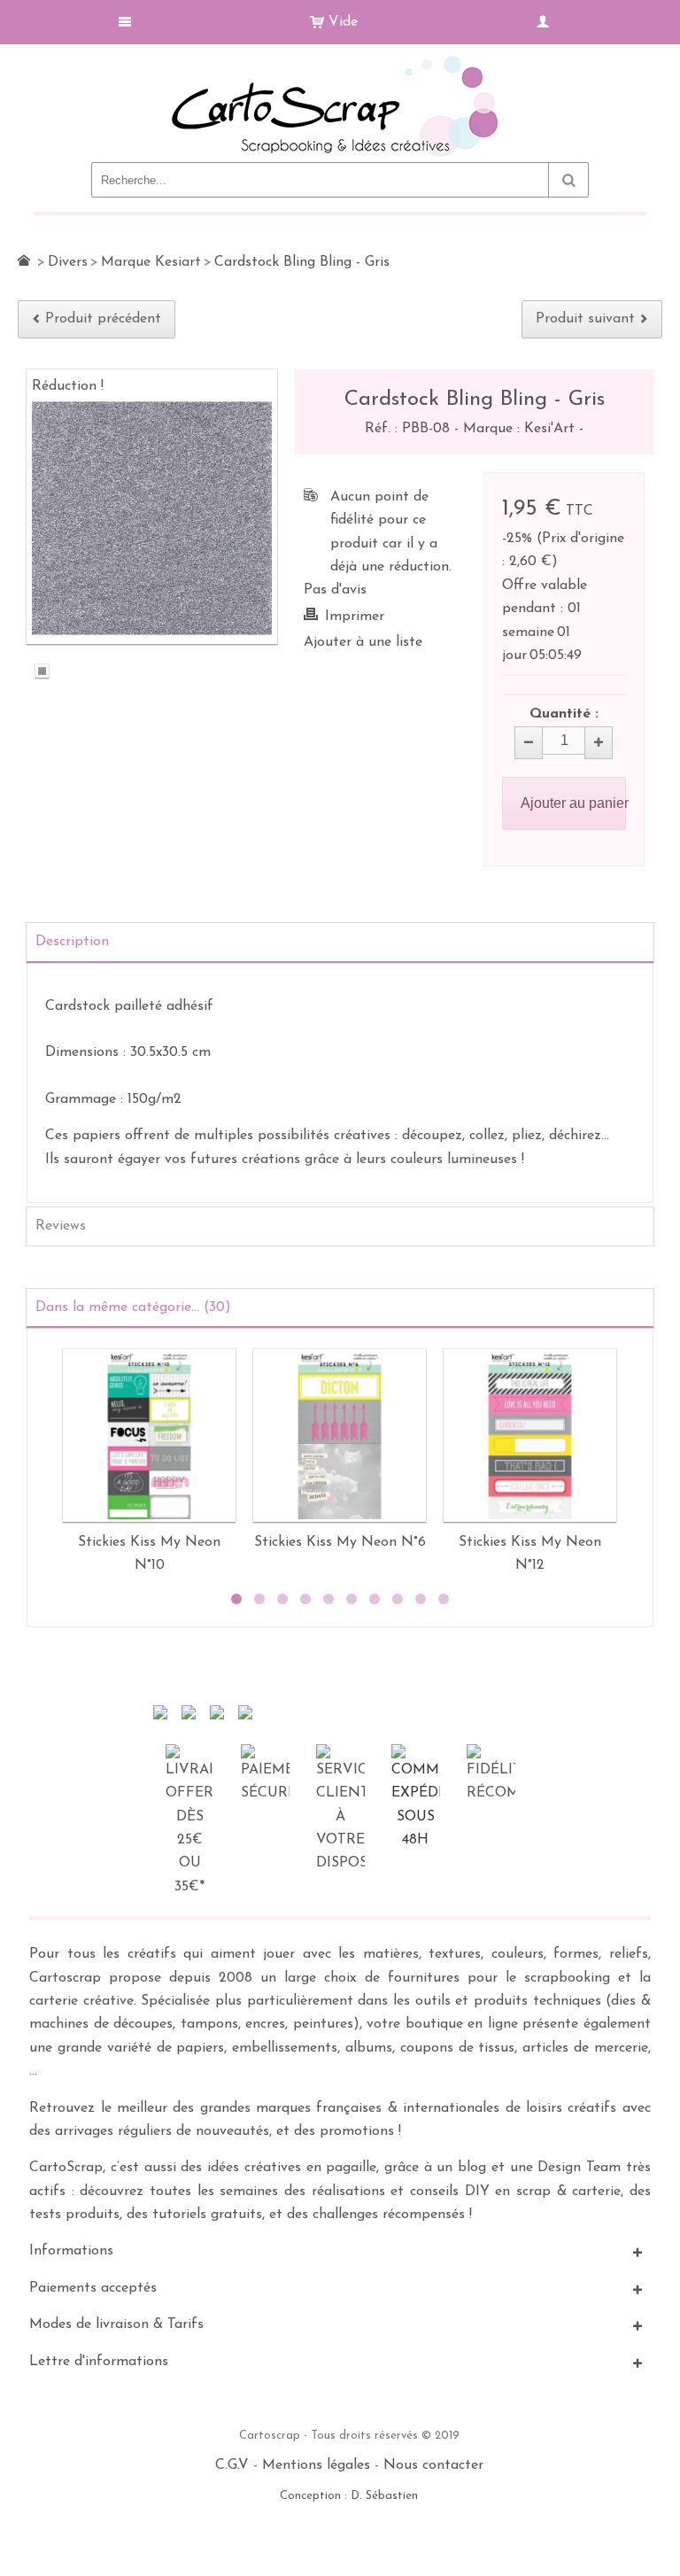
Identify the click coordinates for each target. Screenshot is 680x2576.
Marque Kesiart (151, 262)
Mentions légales (316, 2465)
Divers (68, 262)
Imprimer (355, 617)
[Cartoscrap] (340, 62)
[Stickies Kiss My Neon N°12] (530, 1435)
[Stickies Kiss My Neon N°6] (340, 1435)
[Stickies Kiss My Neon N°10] (149, 1435)
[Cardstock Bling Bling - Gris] (42, 674)
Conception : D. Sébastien (349, 2496)
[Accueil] (24, 260)
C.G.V (232, 2465)
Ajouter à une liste (363, 642)
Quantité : (564, 714)
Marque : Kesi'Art (521, 429)
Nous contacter (433, 2465)
